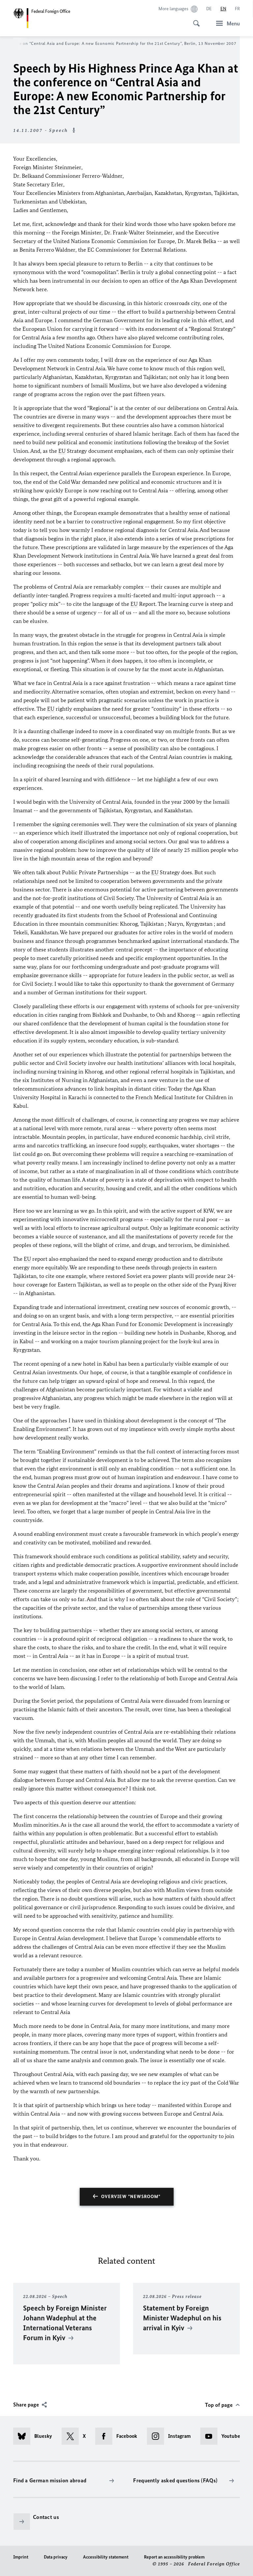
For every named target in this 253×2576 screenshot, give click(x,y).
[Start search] (194, 20)
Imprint (21, 2557)
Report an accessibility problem (174, 2557)
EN (223, 9)
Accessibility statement (106, 2557)
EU (62, 451)
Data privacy (56, 2557)
